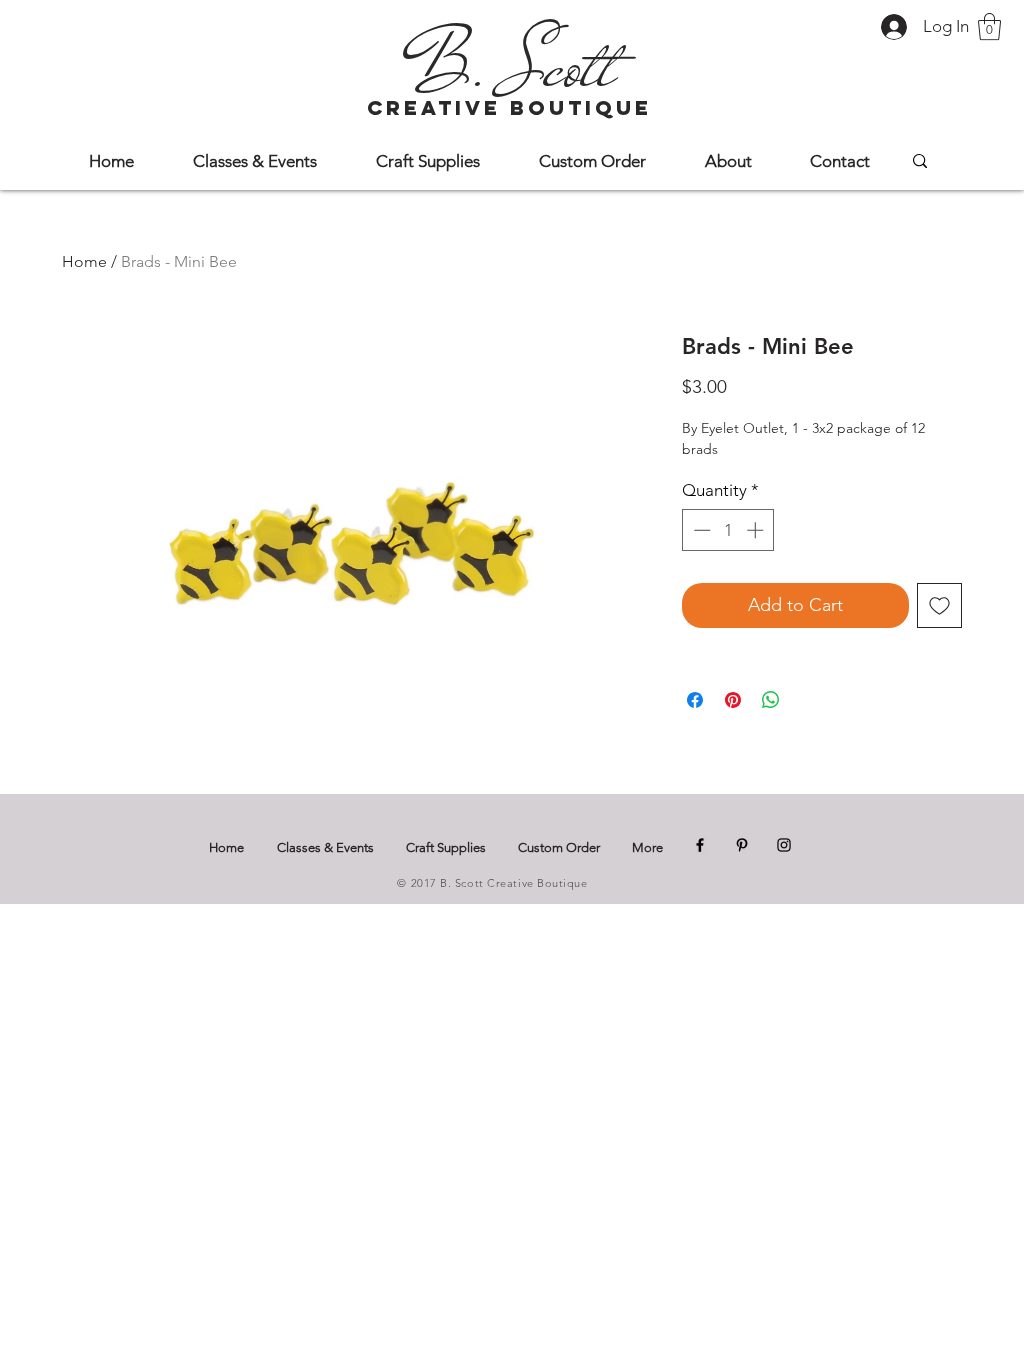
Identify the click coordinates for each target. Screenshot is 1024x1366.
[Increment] (757, 530)
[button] (989, 26)
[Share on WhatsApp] (771, 700)
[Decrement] (700, 530)
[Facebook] (700, 845)
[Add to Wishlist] (939, 605)
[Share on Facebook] (695, 700)
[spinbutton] (728, 530)
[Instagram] (784, 845)
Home (84, 261)
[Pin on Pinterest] (733, 700)
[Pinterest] (742, 845)
